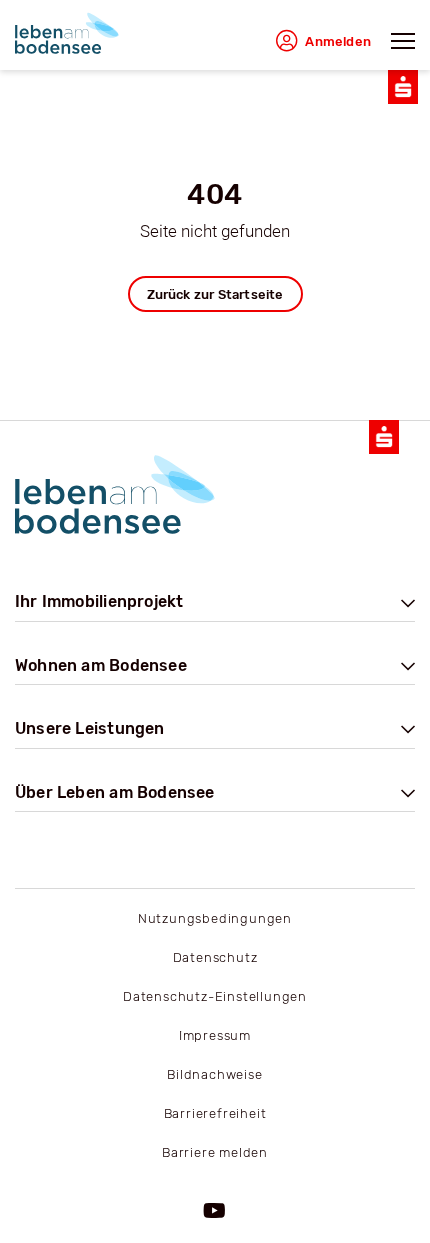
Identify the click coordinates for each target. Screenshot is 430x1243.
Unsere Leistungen (90, 728)
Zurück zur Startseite (215, 294)
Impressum (215, 1035)
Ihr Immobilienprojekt (99, 601)
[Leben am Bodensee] (67, 33)
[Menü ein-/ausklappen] (403, 48)
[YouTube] (215, 1211)
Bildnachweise (214, 1074)
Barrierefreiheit (215, 1113)
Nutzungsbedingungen (215, 918)
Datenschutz (215, 957)
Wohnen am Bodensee (101, 665)
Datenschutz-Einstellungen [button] (215, 996)
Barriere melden (215, 1152)
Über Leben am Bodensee (115, 792)
